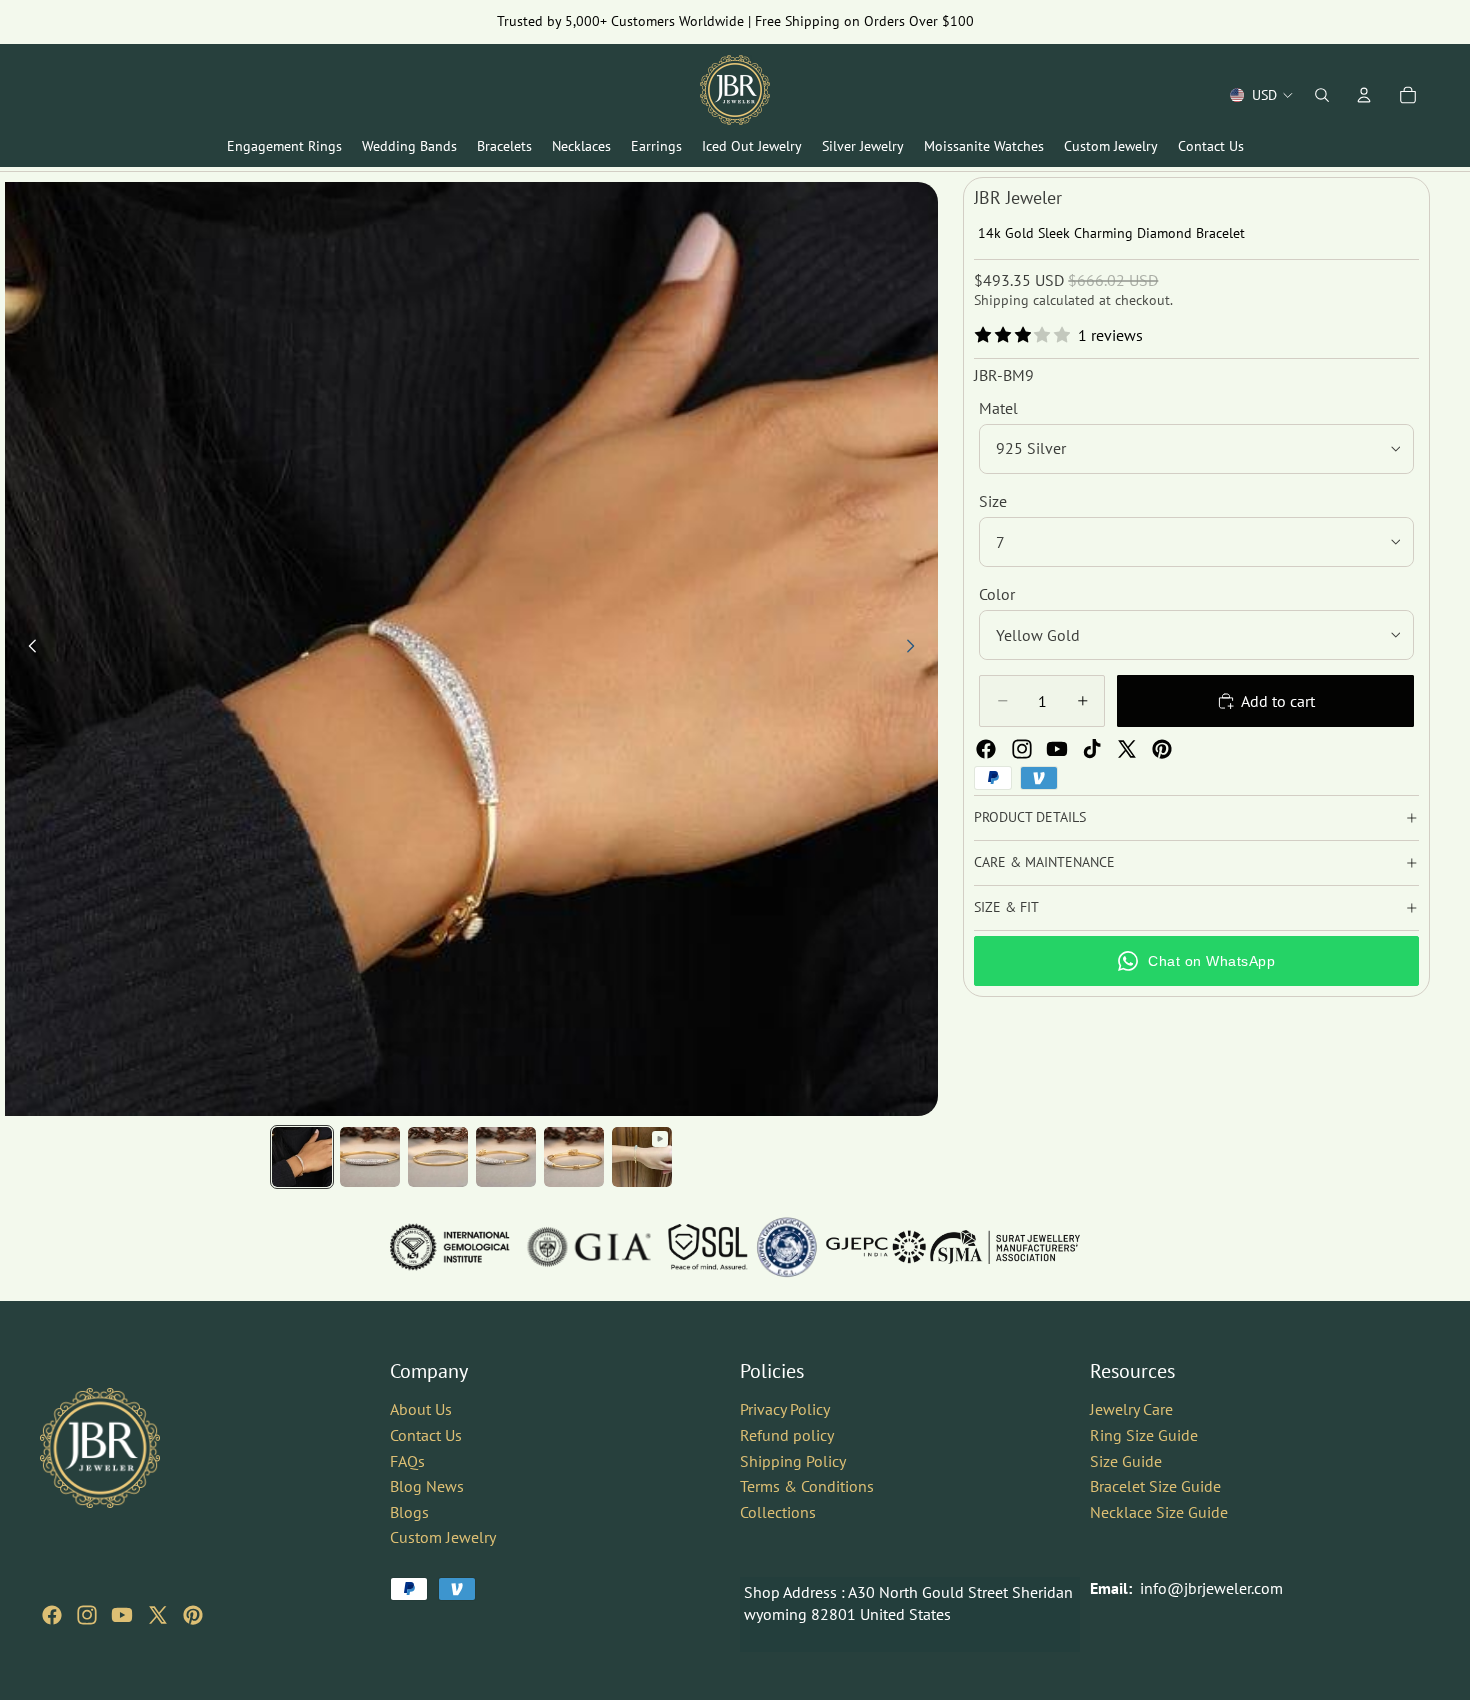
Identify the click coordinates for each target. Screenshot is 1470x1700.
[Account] (1364, 95)
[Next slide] (916, 649)
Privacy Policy (785, 1409)
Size (993, 501)
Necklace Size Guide (1159, 1512)
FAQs (407, 1460)
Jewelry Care (1131, 1409)
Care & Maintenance (1044, 862)
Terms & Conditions (807, 1486)
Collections (778, 1512)
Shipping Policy (793, 1460)
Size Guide (1126, 1460)
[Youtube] (1057, 749)
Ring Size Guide (1144, 1435)
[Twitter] (1127, 749)
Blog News (427, 1486)
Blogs (409, 1512)
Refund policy (787, 1435)
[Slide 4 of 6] (506, 1157)
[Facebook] (986, 749)
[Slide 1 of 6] (302, 1157)
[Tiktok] (1092, 749)
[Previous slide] (27, 649)
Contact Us (426, 1435)
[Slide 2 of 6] (370, 1157)
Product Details (1030, 817)
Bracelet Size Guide (1155, 1486)
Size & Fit (1006, 907)
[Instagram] (1022, 749)
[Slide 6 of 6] (642, 1157)
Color (997, 594)
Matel (998, 408)
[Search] (1322, 95)
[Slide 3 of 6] (438, 1157)
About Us (421, 1409)
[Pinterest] (1162, 749)
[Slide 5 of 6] (574, 1157)
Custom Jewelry (443, 1537)
